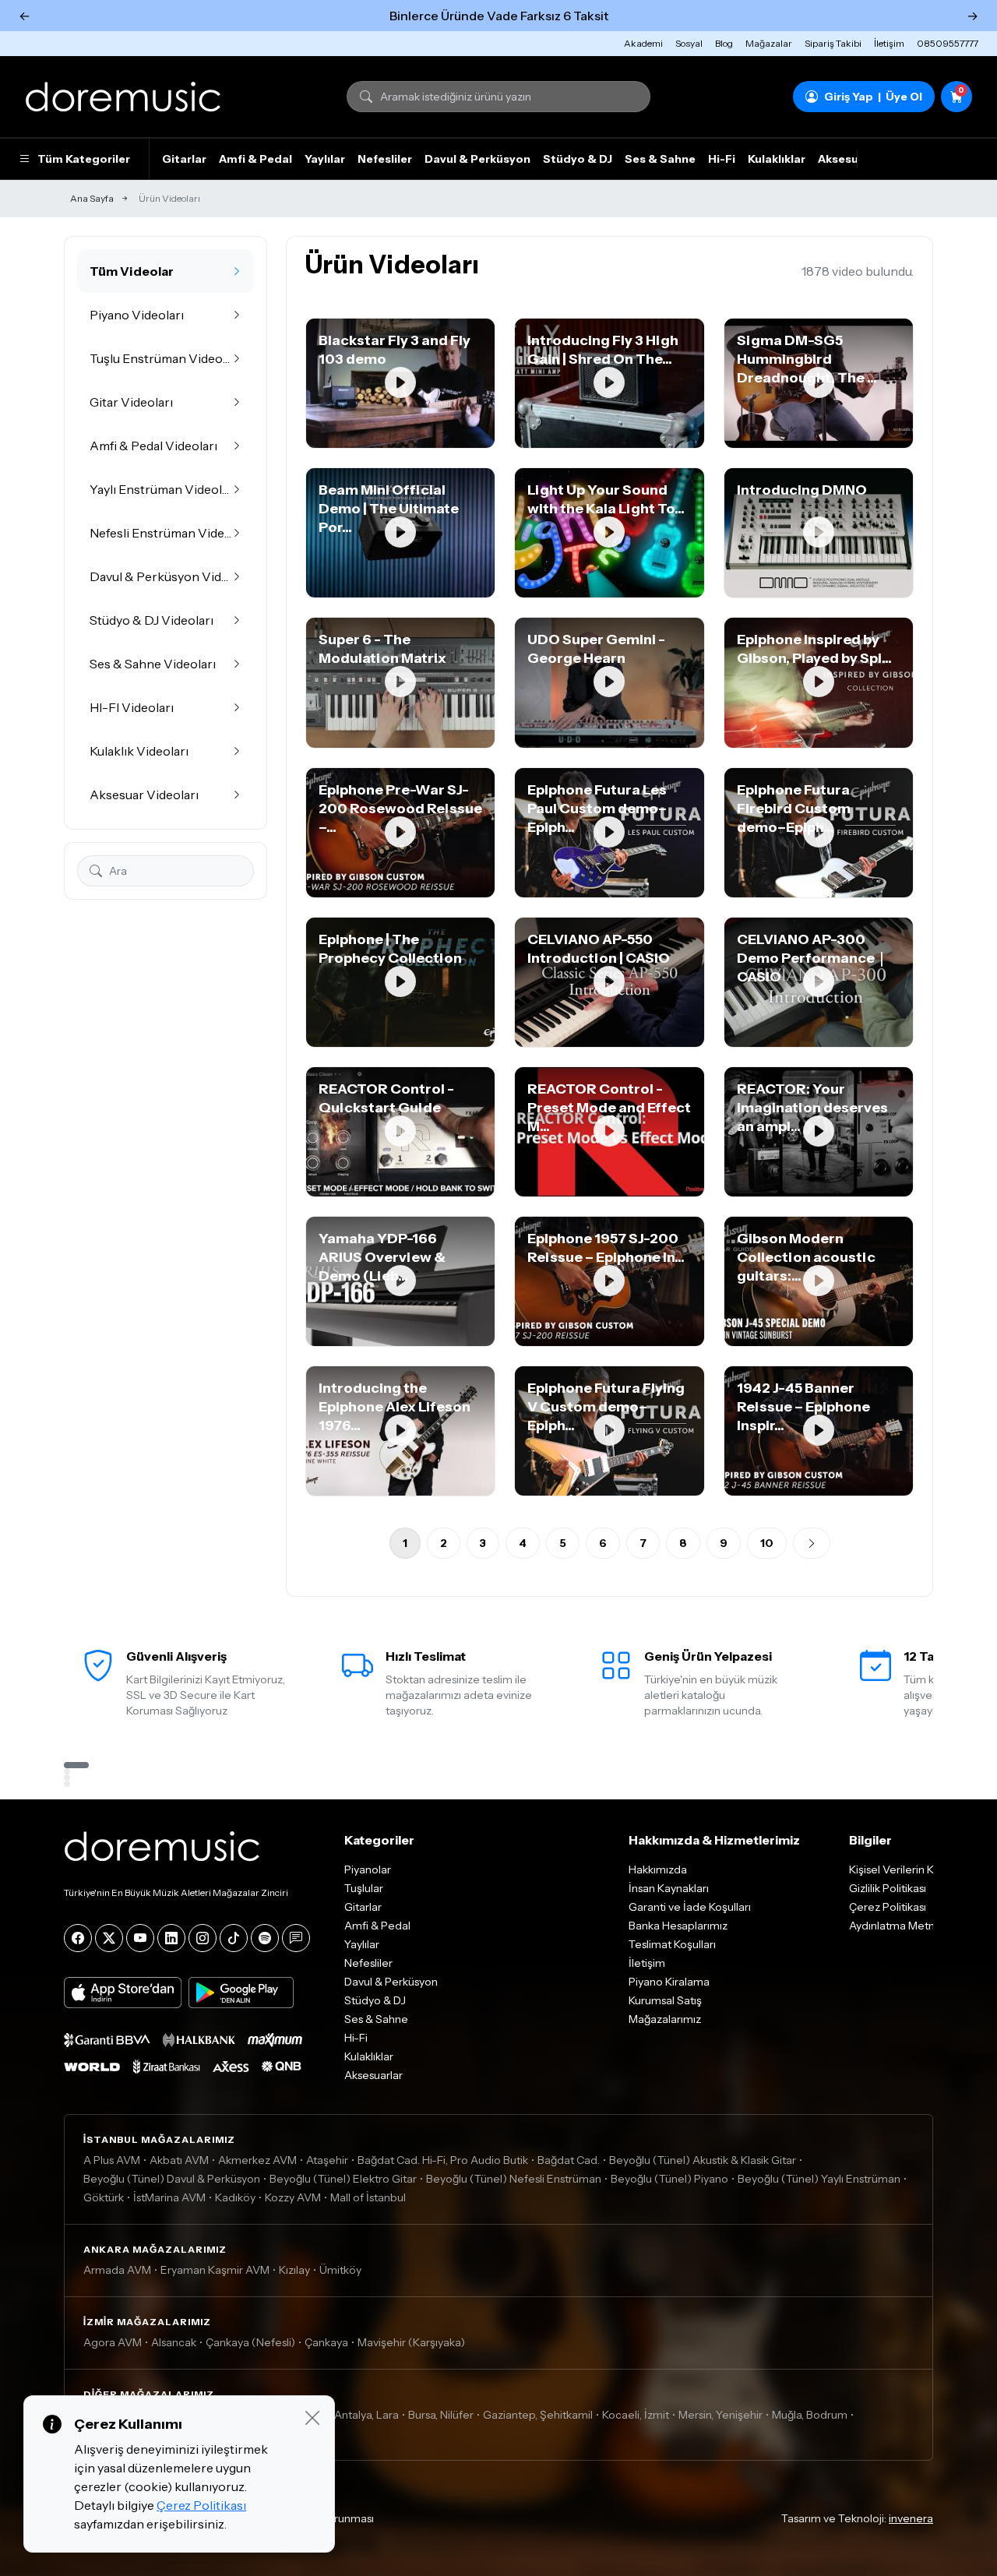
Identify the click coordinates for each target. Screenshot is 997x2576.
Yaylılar (325, 159)
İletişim (889, 43)
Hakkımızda (658, 1869)
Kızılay (294, 2270)
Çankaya (326, 2342)
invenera (911, 2518)
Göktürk (104, 2197)
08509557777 (948, 43)
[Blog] (296, 1938)
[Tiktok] (234, 1938)
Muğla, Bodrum (810, 2415)
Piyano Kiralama (669, 1982)
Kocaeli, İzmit (636, 2415)
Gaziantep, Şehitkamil (538, 2415)
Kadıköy (235, 2197)
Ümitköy (340, 2270)
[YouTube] (140, 1938)
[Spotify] (265, 1938)
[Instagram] (203, 1938)
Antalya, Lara (366, 2415)
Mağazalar (769, 43)
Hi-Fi (722, 159)
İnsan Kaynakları (669, 1888)
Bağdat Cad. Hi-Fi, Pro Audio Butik (443, 2160)
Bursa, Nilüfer (441, 2415)
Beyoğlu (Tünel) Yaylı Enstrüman (819, 2179)
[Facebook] (78, 1938)
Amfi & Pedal (255, 159)
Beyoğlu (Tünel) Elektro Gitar (343, 2179)
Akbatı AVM (179, 2160)
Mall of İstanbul (368, 2197)
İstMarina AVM (169, 2197)
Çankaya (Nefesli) (250, 2342)
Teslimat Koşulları (672, 1944)
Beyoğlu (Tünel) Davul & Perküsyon (172, 2179)
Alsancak (174, 2342)
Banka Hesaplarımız (678, 1926)
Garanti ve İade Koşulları (690, 1907)
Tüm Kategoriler (84, 159)
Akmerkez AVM (257, 2160)
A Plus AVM (112, 2160)
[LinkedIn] (171, 1938)
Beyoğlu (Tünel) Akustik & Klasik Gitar (703, 2160)
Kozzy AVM (293, 2197)
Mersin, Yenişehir (720, 2415)
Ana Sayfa (92, 198)
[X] (109, 1938)
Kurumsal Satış (665, 2000)
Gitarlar (184, 159)
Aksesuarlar (851, 159)
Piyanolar (368, 1869)
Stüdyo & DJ (578, 159)
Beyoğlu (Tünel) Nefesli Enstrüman (514, 2179)
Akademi (643, 43)
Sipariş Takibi (833, 43)
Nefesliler (385, 159)
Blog (724, 43)
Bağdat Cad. (569, 2160)
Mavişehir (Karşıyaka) (411, 2342)
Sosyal (689, 43)
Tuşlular (364, 1888)
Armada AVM (117, 2270)
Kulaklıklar (777, 159)
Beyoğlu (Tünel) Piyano (669, 2179)
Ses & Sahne (660, 159)
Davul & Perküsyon (477, 159)
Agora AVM (113, 2342)
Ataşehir (327, 2160)
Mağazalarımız (665, 2019)
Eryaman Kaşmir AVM (215, 2270)
